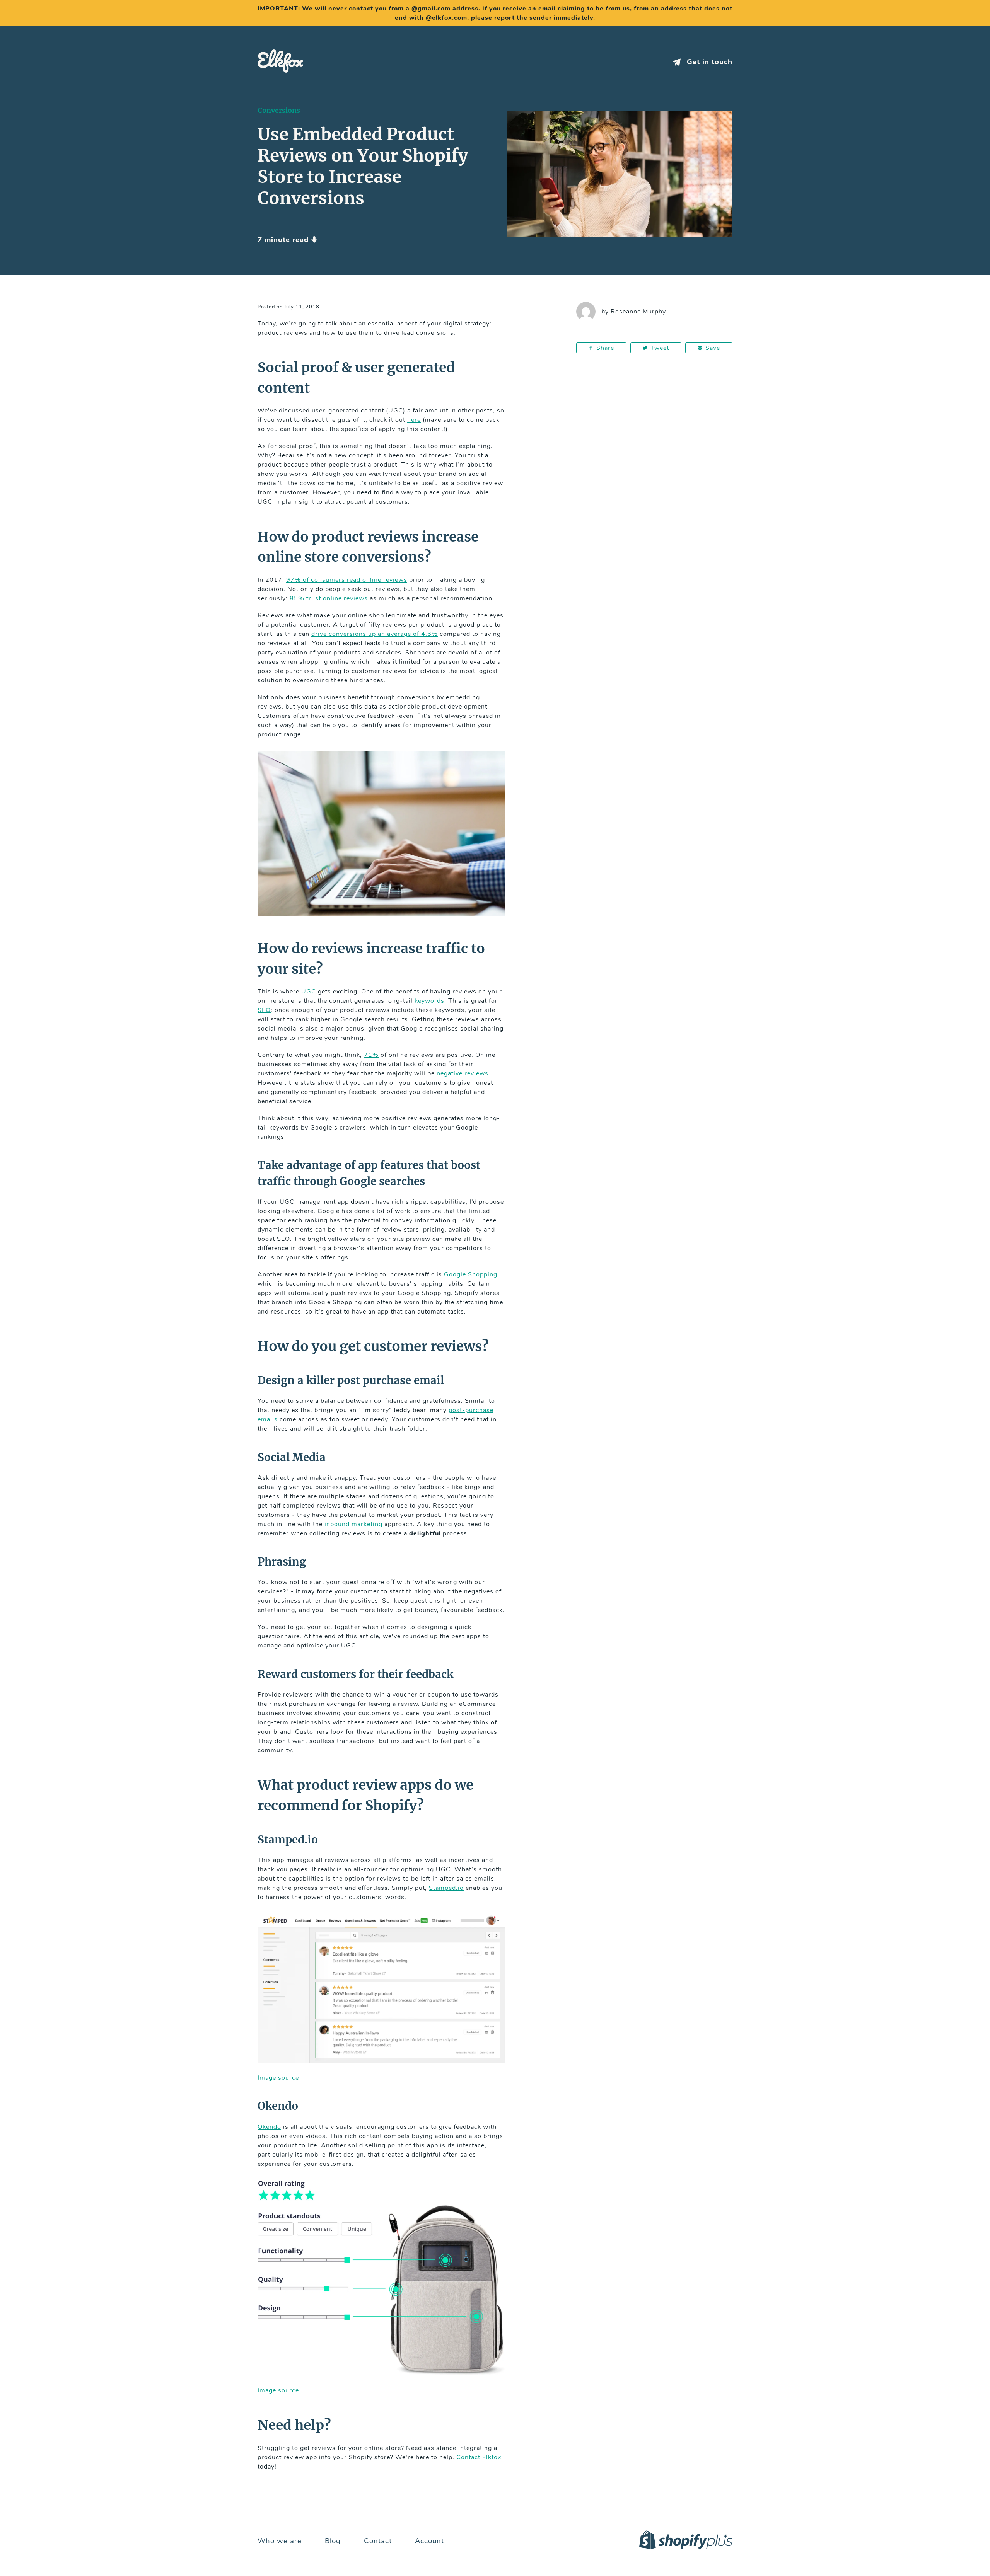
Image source (278, 2078)
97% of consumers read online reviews (347, 580)
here (414, 420)
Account (429, 2541)
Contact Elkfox (479, 2457)
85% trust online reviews (329, 598)
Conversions (279, 111)
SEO (264, 1010)
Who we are (280, 2541)
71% (371, 1055)
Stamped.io (446, 1888)
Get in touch (708, 62)
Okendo (269, 2127)
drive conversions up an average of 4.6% (375, 634)
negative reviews (463, 1073)
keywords (429, 1001)
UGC (309, 992)
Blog (333, 2541)
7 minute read (284, 240)
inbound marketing (353, 1524)
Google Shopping (471, 1274)
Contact (378, 2541)
